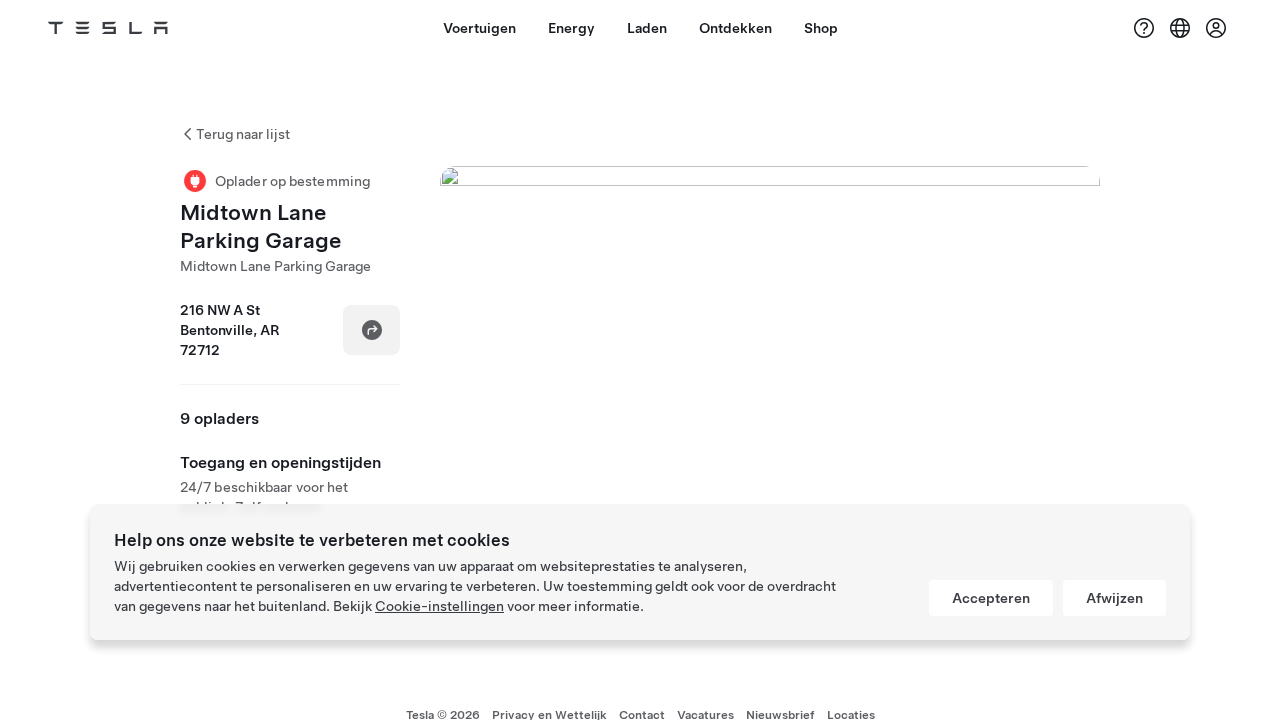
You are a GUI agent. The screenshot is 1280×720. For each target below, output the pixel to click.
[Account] (1216, 28)
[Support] (1144, 28)
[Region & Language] (1180, 28)
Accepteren (991, 598)
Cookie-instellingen (439, 606)
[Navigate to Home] (108, 28)
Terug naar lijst (243, 134)
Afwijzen (1114, 598)
